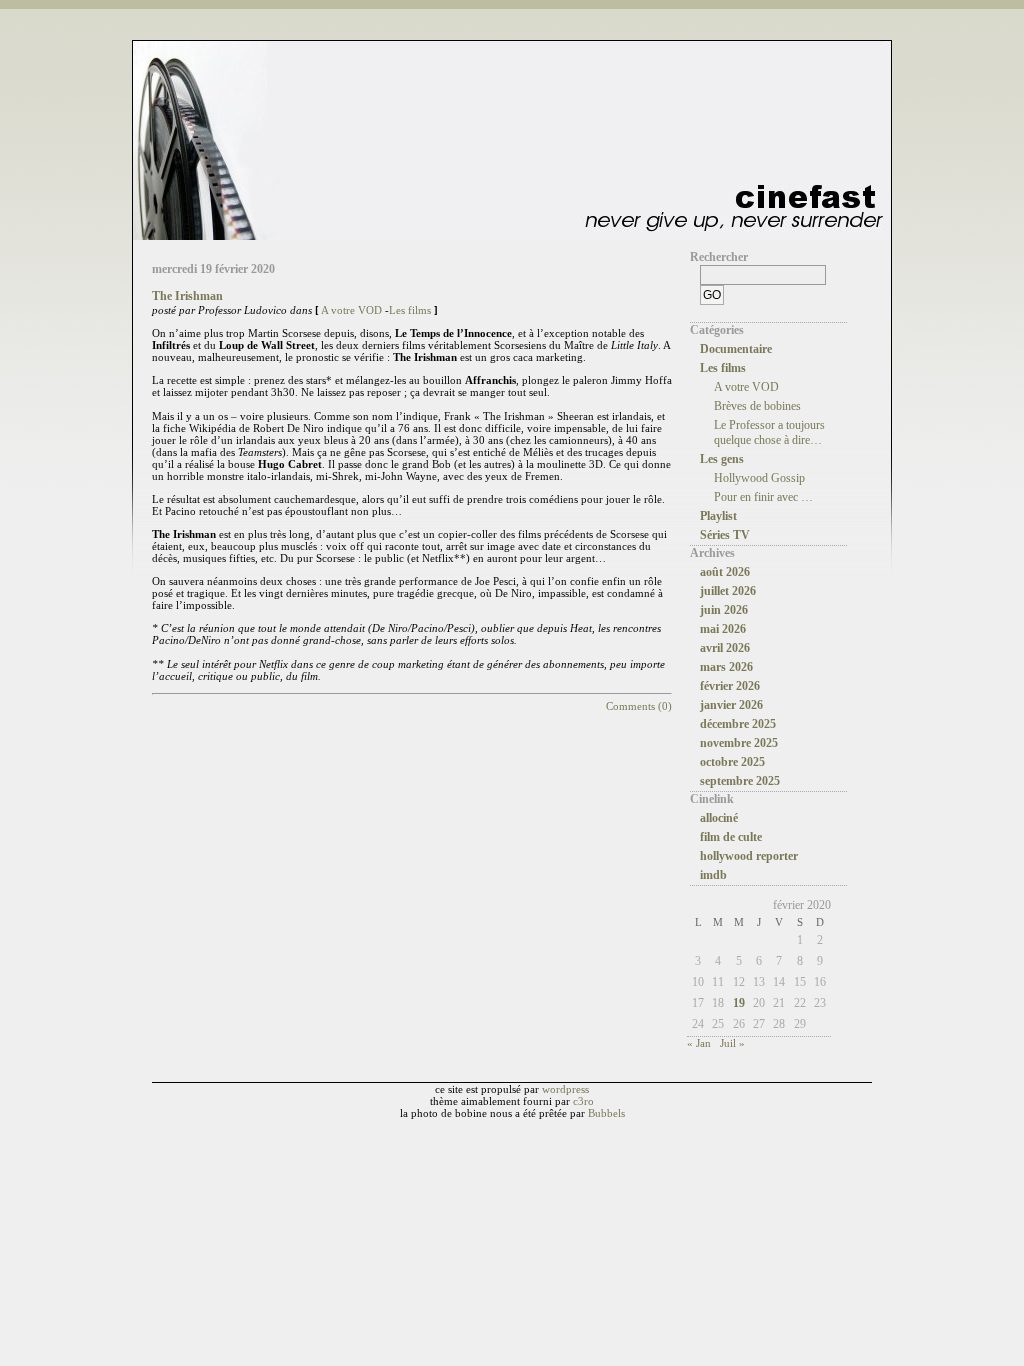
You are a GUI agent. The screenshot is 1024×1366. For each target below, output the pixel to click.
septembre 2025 (740, 781)
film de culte (731, 837)
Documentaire (736, 349)
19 (739, 1003)
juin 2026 (724, 610)
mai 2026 (723, 629)
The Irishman (187, 296)
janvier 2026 (731, 705)
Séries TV (725, 535)
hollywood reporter (749, 856)
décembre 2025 (738, 724)
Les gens (722, 459)
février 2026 (730, 686)
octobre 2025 (732, 762)
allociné (719, 818)
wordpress (565, 1089)
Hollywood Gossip (759, 478)
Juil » (732, 1043)
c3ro (583, 1101)
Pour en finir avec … (763, 497)
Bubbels (606, 1113)
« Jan (699, 1043)
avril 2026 (725, 648)
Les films (410, 310)
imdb (713, 875)
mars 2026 (726, 667)
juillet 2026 (728, 591)
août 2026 (725, 572)
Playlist (718, 516)
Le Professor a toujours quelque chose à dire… (769, 432)
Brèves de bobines (757, 406)
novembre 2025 (739, 743)
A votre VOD (351, 310)
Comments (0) (639, 706)
